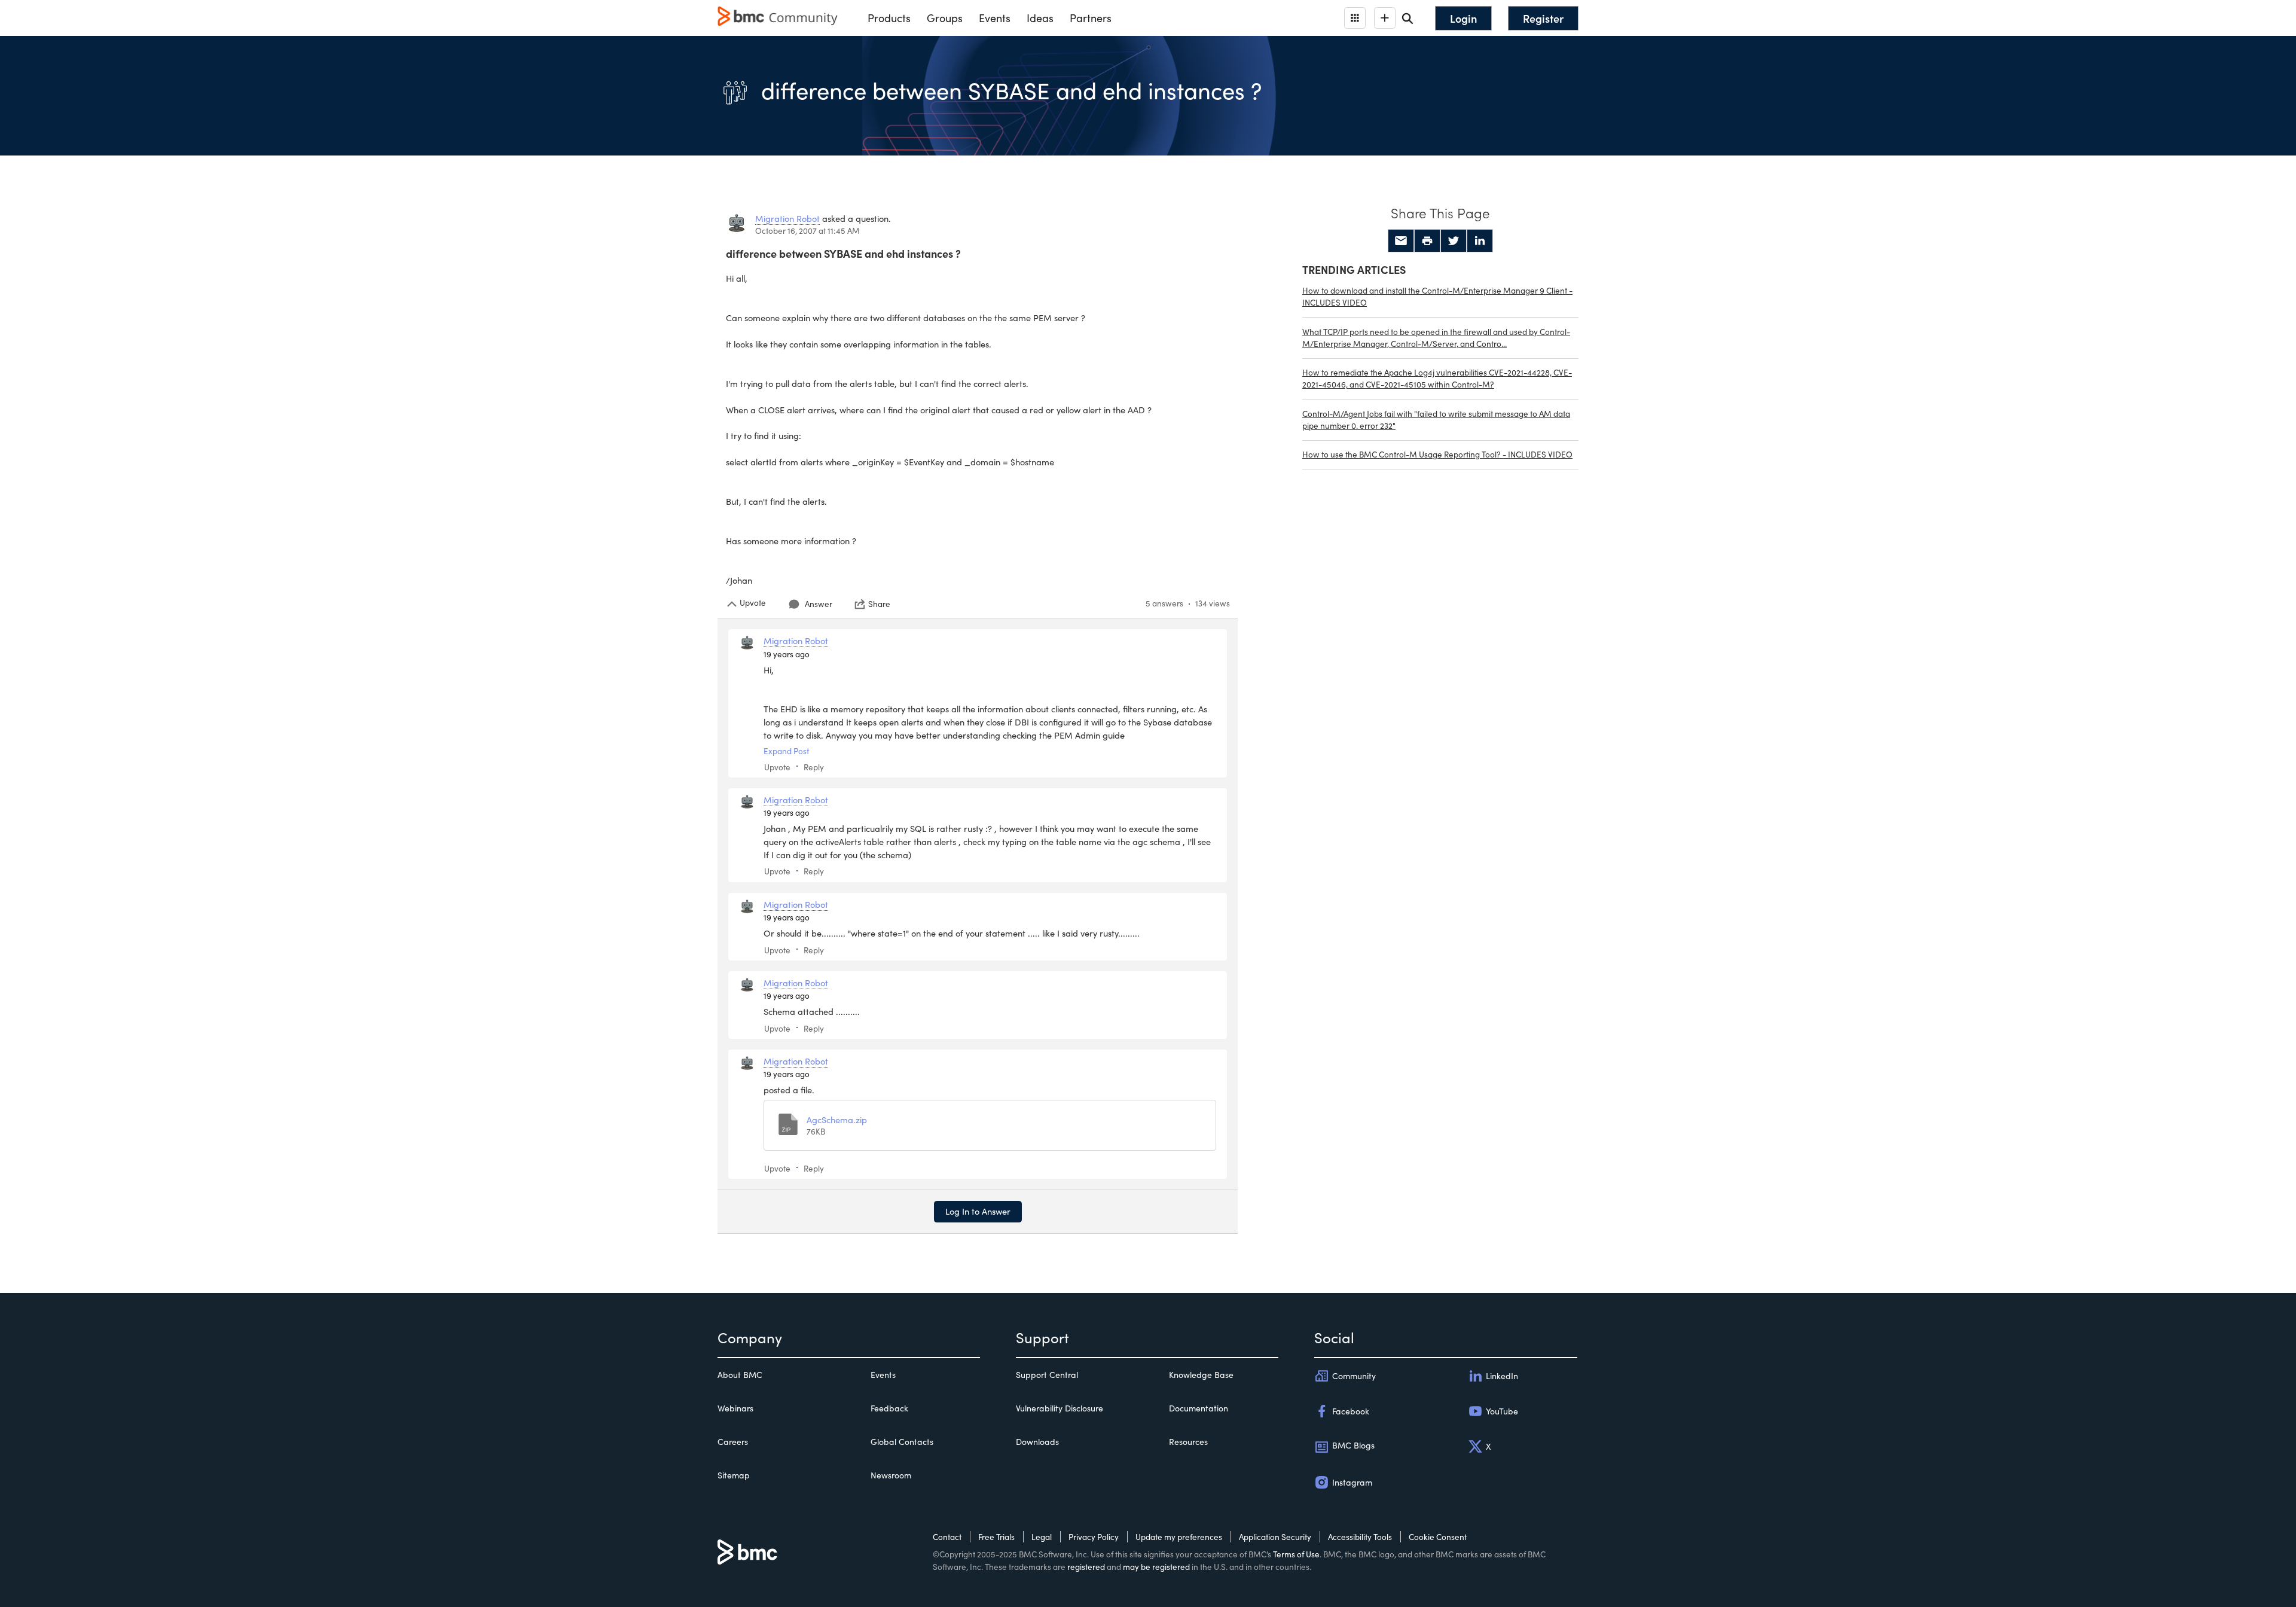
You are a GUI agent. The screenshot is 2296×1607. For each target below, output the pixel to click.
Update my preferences (1179, 1537)
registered (1086, 1567)
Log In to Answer (978, 1211)
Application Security (1275, 1537)
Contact (947, 1537)
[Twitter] (1454, 241)
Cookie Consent (1438, 1537)
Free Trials (996, 1537)
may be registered (1156, 1567)
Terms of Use (1296, 1554)
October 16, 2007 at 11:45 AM (807, 231)
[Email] (1401, 241)
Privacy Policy (1094, 1537)
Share (879, 604)
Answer (819, 604)
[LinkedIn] (1480, 241)
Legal (1042, 1537)
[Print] (1427, 241)
